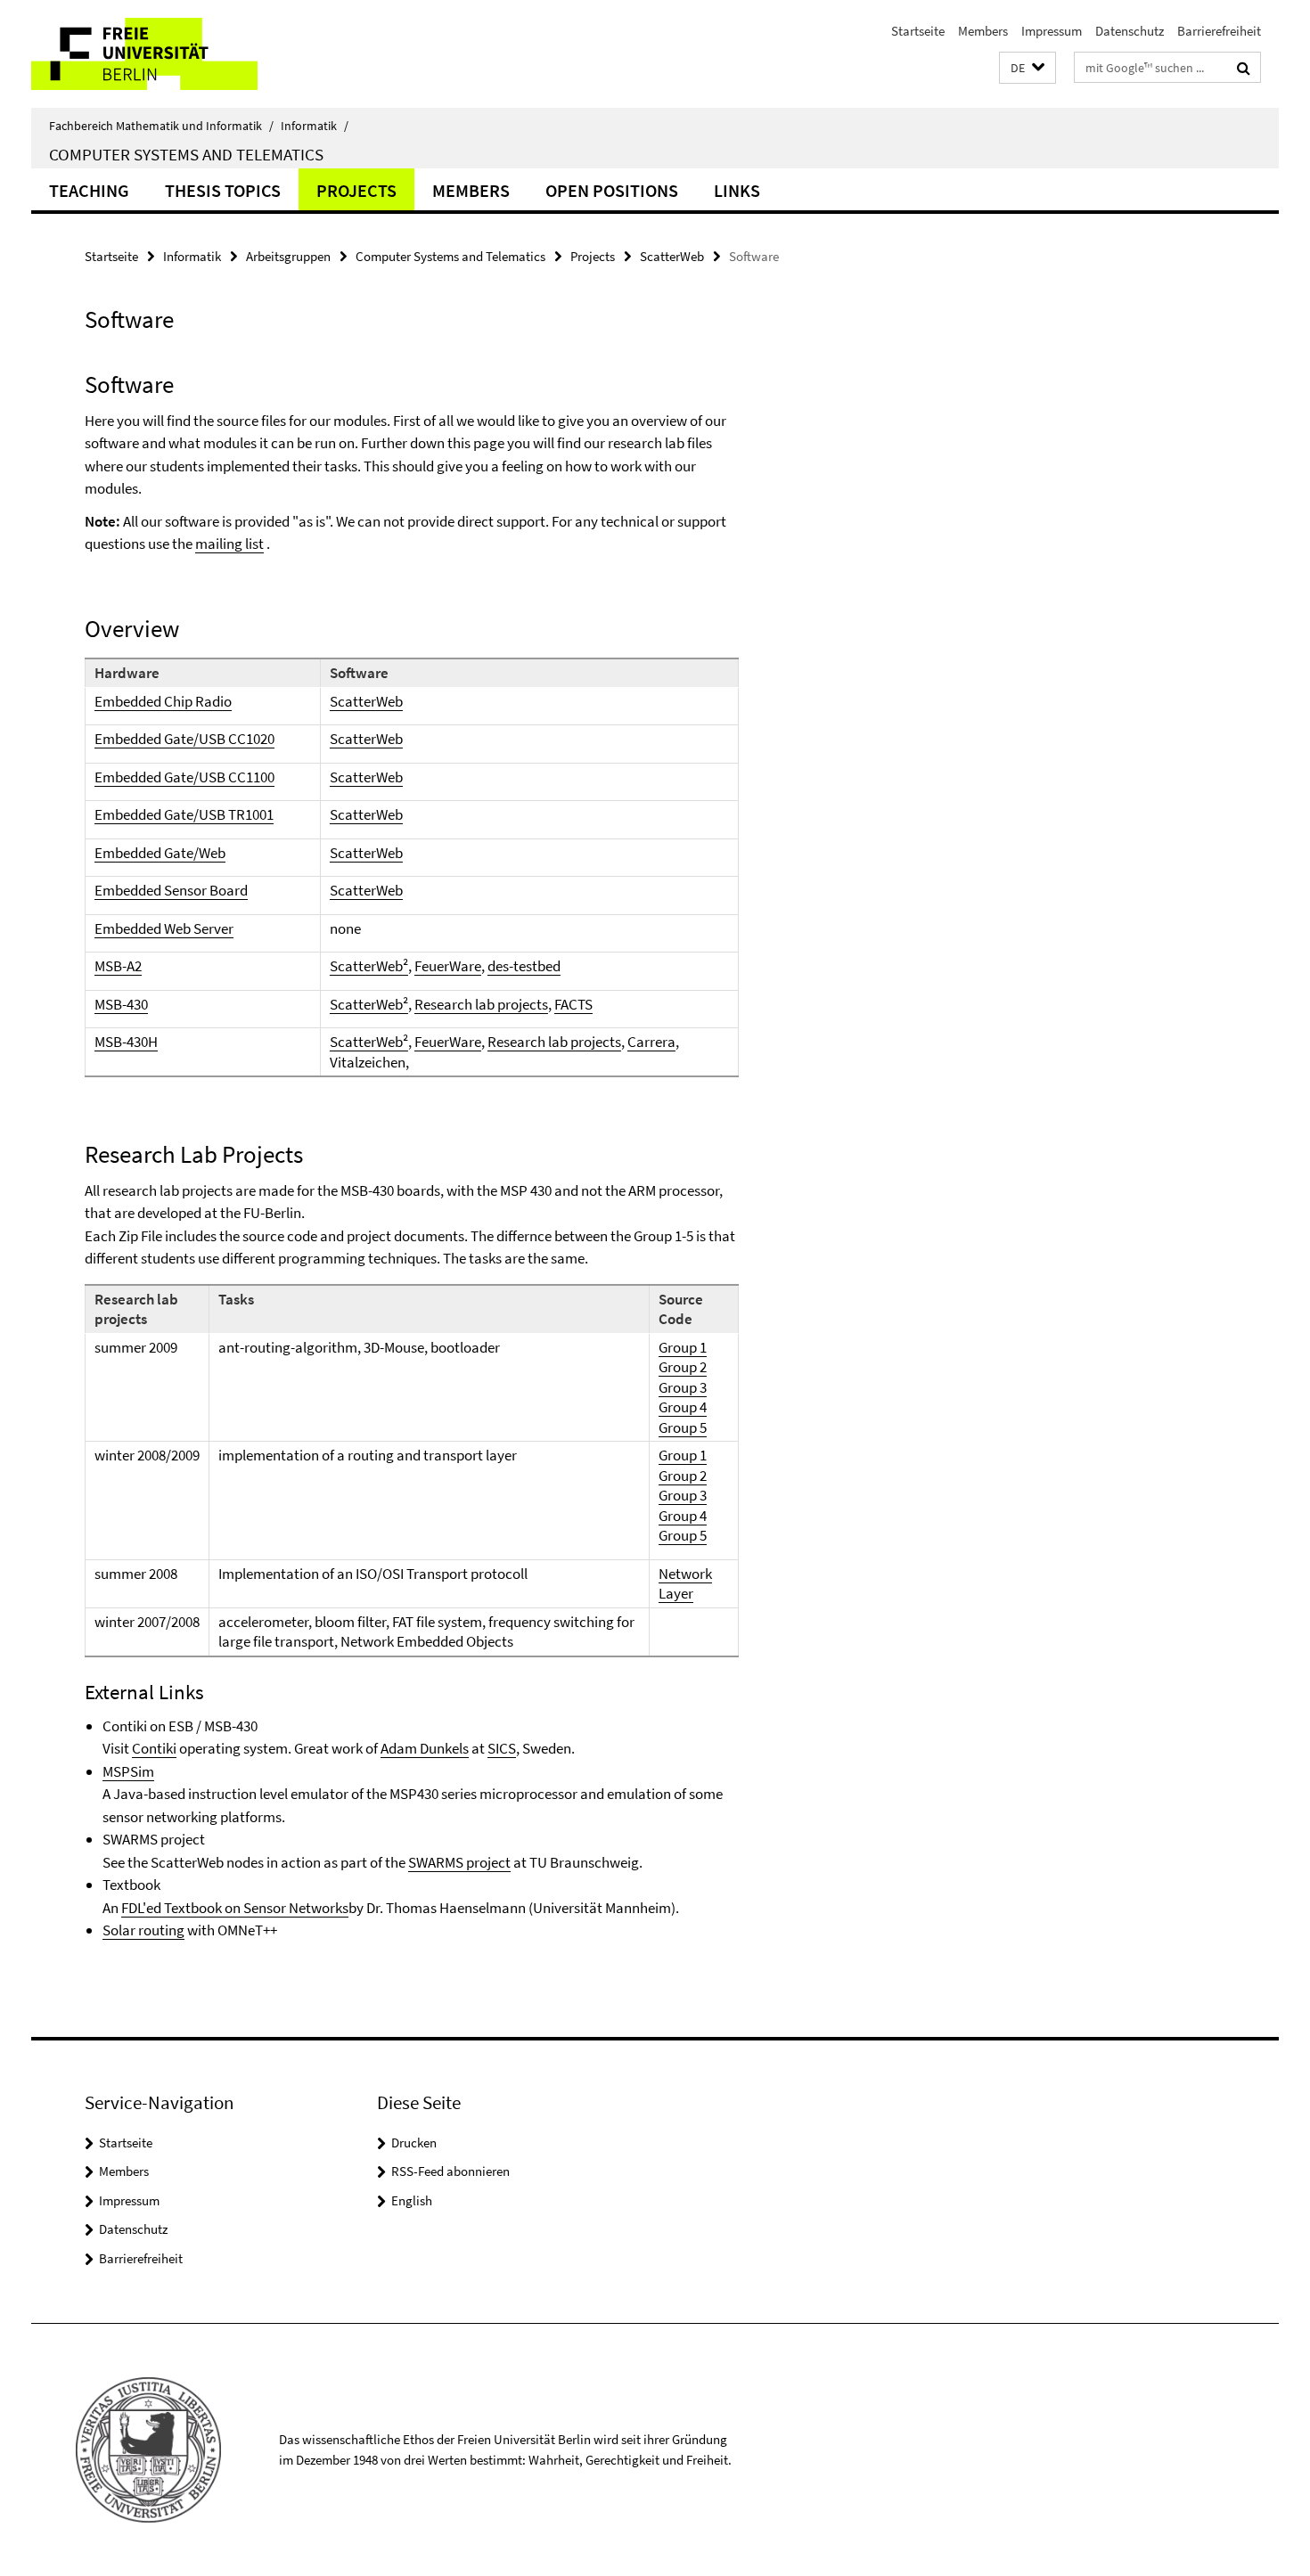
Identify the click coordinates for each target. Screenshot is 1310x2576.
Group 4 (683, 1407)
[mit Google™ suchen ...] (1244, 68)
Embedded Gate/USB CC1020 (184, 739)
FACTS (573, 1004)
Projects (356, 190)
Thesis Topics (223, 190)
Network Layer (685, 1584)
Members (983, 31)
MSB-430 (121, 1004)
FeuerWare (448, 966)
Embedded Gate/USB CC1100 (184, 777)
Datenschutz (1130, 31)
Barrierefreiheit (1219, 31)
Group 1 (683, 1347)
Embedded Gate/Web (160, 853)
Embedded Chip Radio (163, 701)
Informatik (315, 126)
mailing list (229, 544)
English (412, 2200)
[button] (1028, 68)
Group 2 (683, 1367)
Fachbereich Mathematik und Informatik (161, 126)
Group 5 (683, 1427)
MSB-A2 (118, 966)
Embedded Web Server (164, 928)
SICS (502, 1748)
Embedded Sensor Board (171, 890)
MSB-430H (126, 1042)
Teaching (89, 190)
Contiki (154, 1748)
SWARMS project (459, 1862)
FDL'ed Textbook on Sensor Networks (235, 1908)
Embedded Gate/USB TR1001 (184, 814)
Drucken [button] (414, 2143)
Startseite (918, 31)
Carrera (651, 1042)
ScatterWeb (672, 256)
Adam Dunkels (425, 1748)
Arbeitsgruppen (288, 256)
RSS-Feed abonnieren (450, 2171)
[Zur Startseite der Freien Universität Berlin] (180, 54)
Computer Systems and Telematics (186, 154)
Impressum (1052, 31)
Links (737, 190)
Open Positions (612, 190)
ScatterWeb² (369, 966)
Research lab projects (481, 1004)
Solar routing (143, 1930)
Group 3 (683, 1387)
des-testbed (524, 966)
